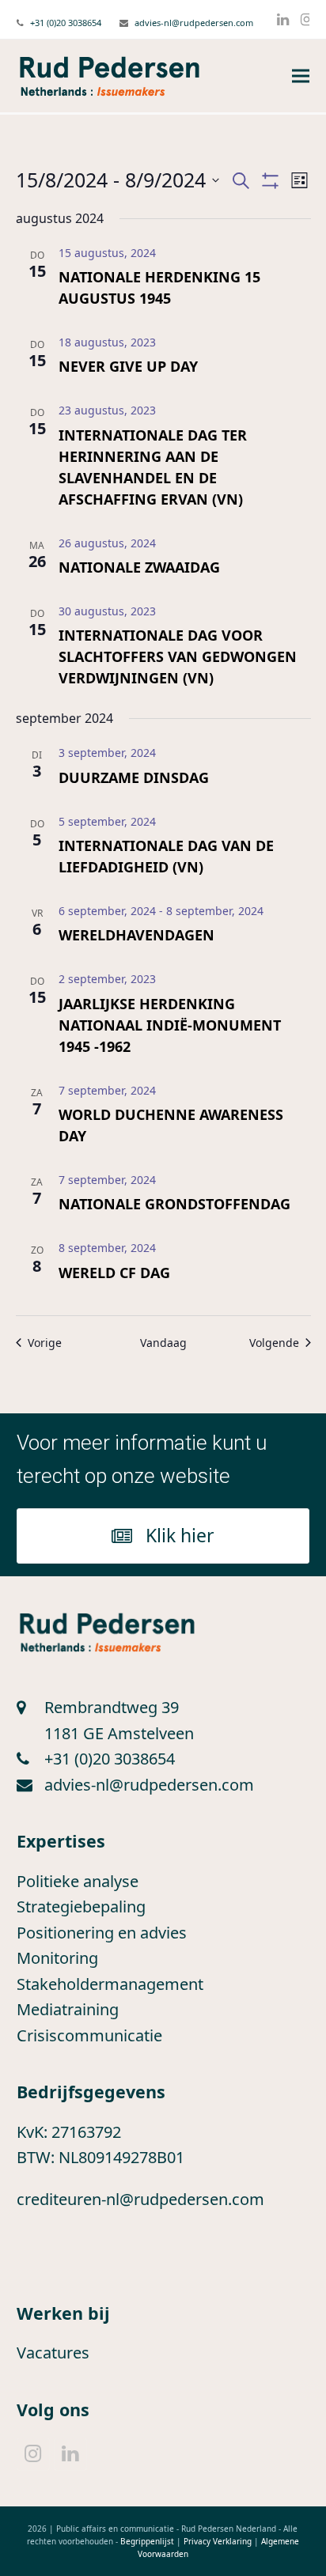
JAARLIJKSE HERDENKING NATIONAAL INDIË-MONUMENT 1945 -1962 (170, 1025)
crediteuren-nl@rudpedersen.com (140, 2199)
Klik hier (180, 1535)
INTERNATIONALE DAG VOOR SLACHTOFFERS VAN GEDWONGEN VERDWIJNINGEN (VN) (178, 656)
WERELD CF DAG (114, 1273)
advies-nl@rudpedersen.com (194, 23)
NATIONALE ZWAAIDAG (139, 567)
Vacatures (53, 2353)
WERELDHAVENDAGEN (136, 935)
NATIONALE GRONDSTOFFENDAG (174, 1204)
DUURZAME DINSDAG (134, 777)
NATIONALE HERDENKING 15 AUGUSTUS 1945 (159, 287)
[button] (301, 76)
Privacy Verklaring (218, 2541)
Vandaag (163, 1343)
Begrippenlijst (147, 2541)
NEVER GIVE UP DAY (128, 366)
